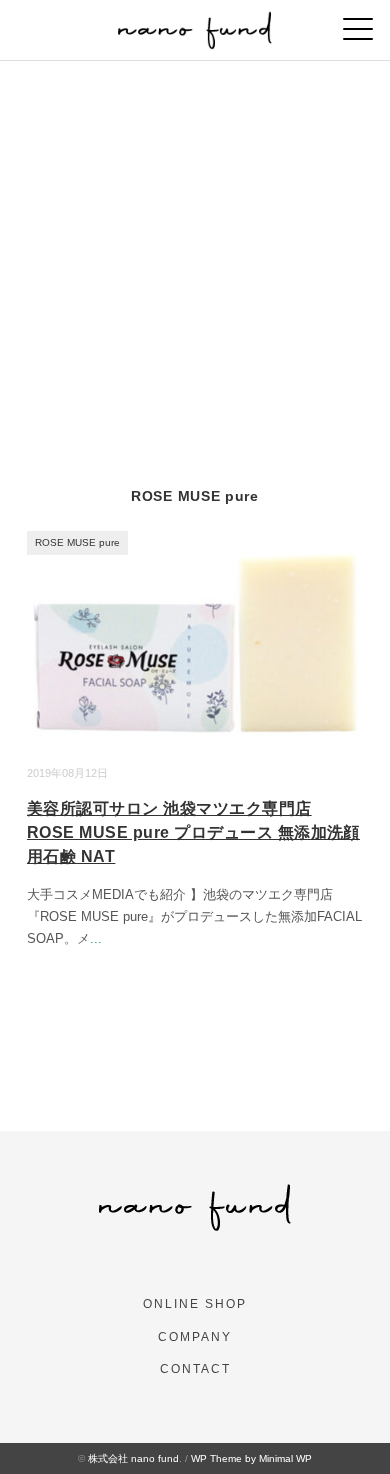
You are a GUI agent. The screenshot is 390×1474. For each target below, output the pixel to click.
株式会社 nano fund (133, 1458)
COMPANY (195, 1337)
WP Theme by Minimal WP (251, 1458)
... (96, 938)
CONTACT (195, 1369)
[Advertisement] (195, 266)
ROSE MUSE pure (77, 542)
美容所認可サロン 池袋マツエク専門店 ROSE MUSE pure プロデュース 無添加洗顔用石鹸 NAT (193, 832)
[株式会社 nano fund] (195, 24)
